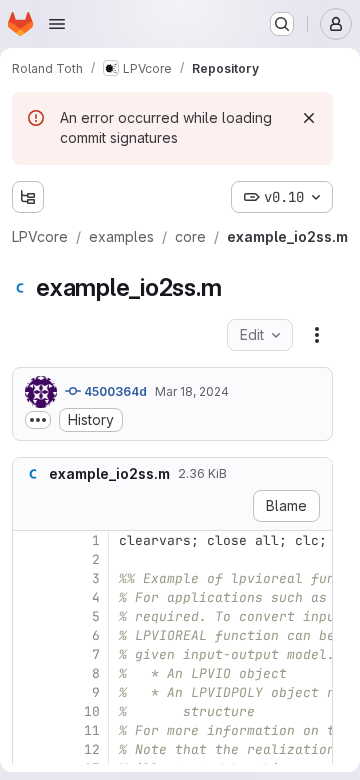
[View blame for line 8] (30, 673)
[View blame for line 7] (30, 654)
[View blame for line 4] (30, 597)
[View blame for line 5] (30, 616)
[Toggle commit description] (38, 420)
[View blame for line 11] (30, 730)
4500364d (114, 391)
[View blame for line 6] (30, 635)
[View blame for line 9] (30, 692)
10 (92, 711)
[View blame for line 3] (30, 578)
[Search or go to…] (282, 24)
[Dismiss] (309, 118)
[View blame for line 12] (30, 749)
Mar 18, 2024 (192, 391)
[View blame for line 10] (30, 711)
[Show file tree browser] (28, 197)
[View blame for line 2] (30, 559)
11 (92, 730)
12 (92, 749)
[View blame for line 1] (30, 540)
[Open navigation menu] (57, 24)
